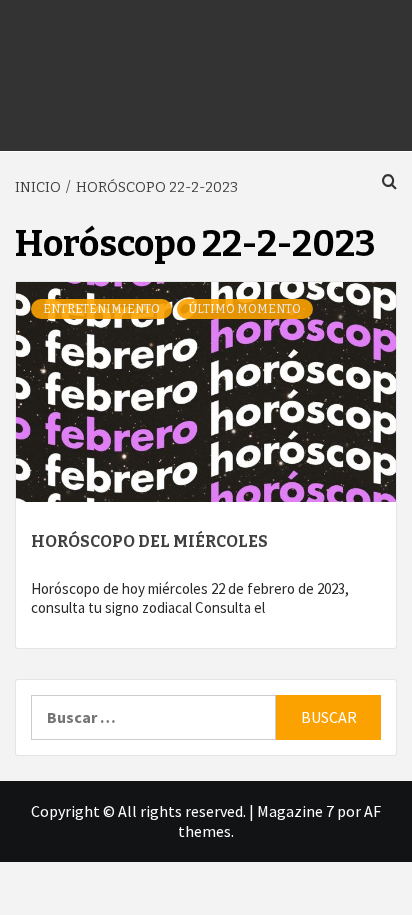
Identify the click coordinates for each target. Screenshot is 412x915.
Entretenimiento (101, 309)
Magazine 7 (295, 811)
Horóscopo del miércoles (149, 541)
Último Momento (245, 309)
